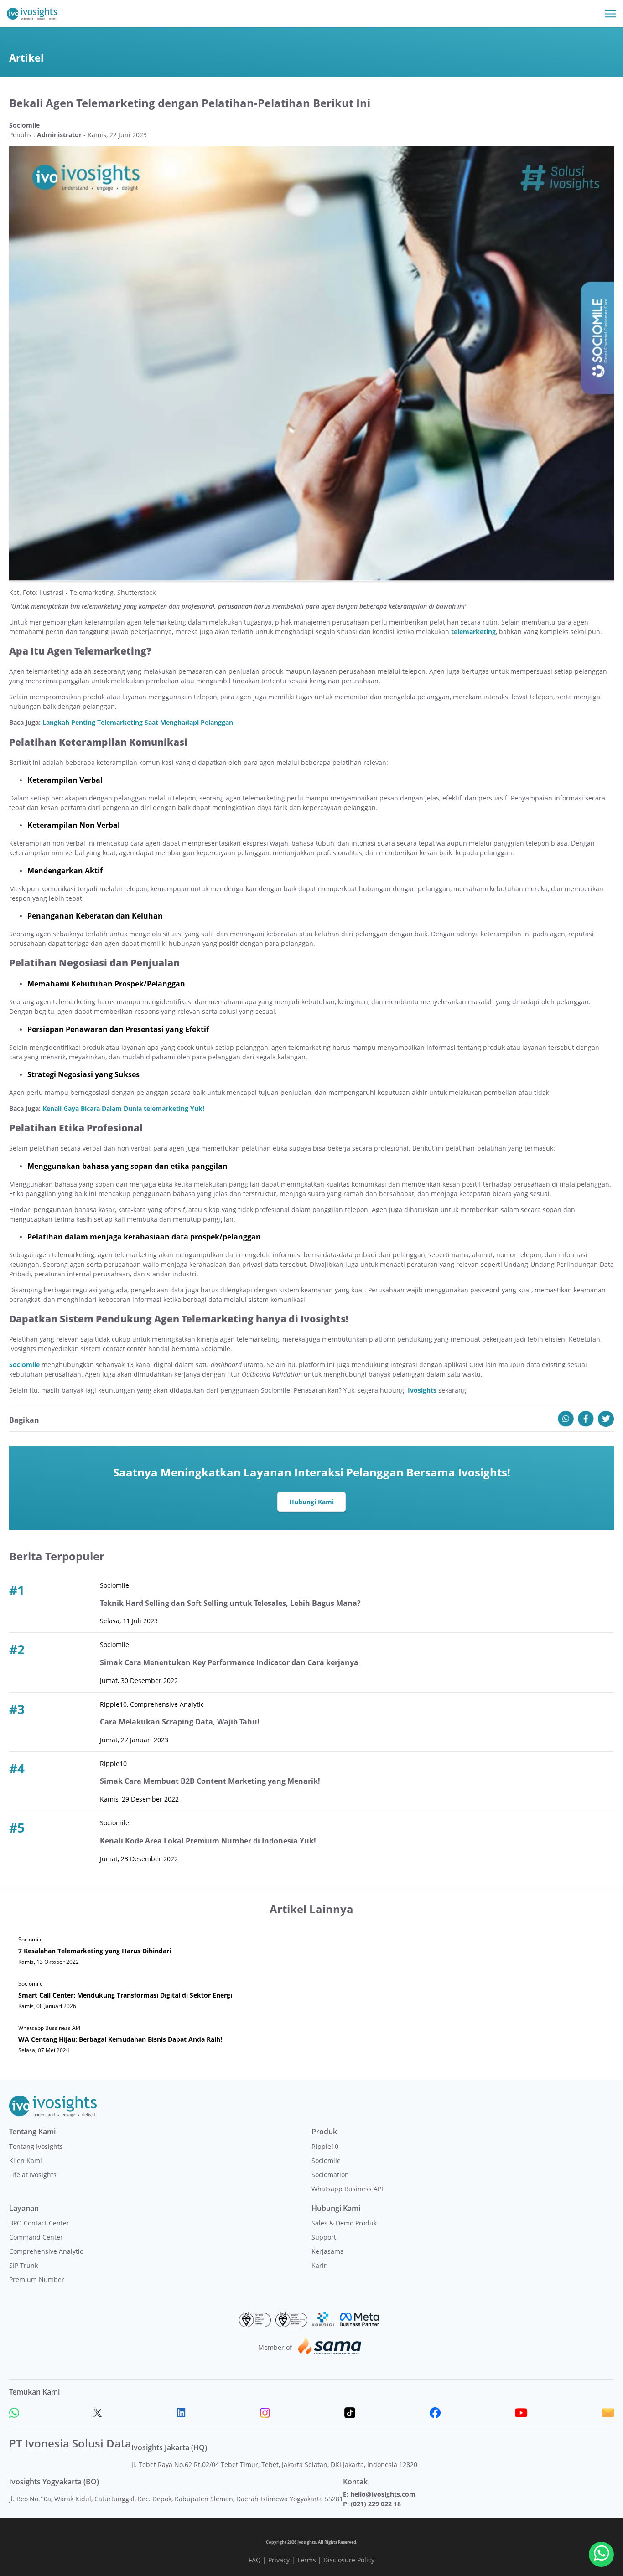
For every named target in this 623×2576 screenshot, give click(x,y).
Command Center (36, 2237)
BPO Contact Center (39, 2223)
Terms (306, 2560)
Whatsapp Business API (347, 2189)
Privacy (279, 2560)
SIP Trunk (23, 2265)
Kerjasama (328, 2251)
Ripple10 (325, 2146)
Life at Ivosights (33, 2175)
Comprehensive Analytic (46, 2251)
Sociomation (330, 2175)
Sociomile (326, 2160)
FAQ (255, 2560)
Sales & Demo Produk (344, 2223)
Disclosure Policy (349, 2560)
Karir (319, 2265)
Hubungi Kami (311, 1502)
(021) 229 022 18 (376, 2504)
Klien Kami (26, 2160)
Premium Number (37, 2279)
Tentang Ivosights (36, 2146)
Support (324, 2237)
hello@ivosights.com (383, 2494)
